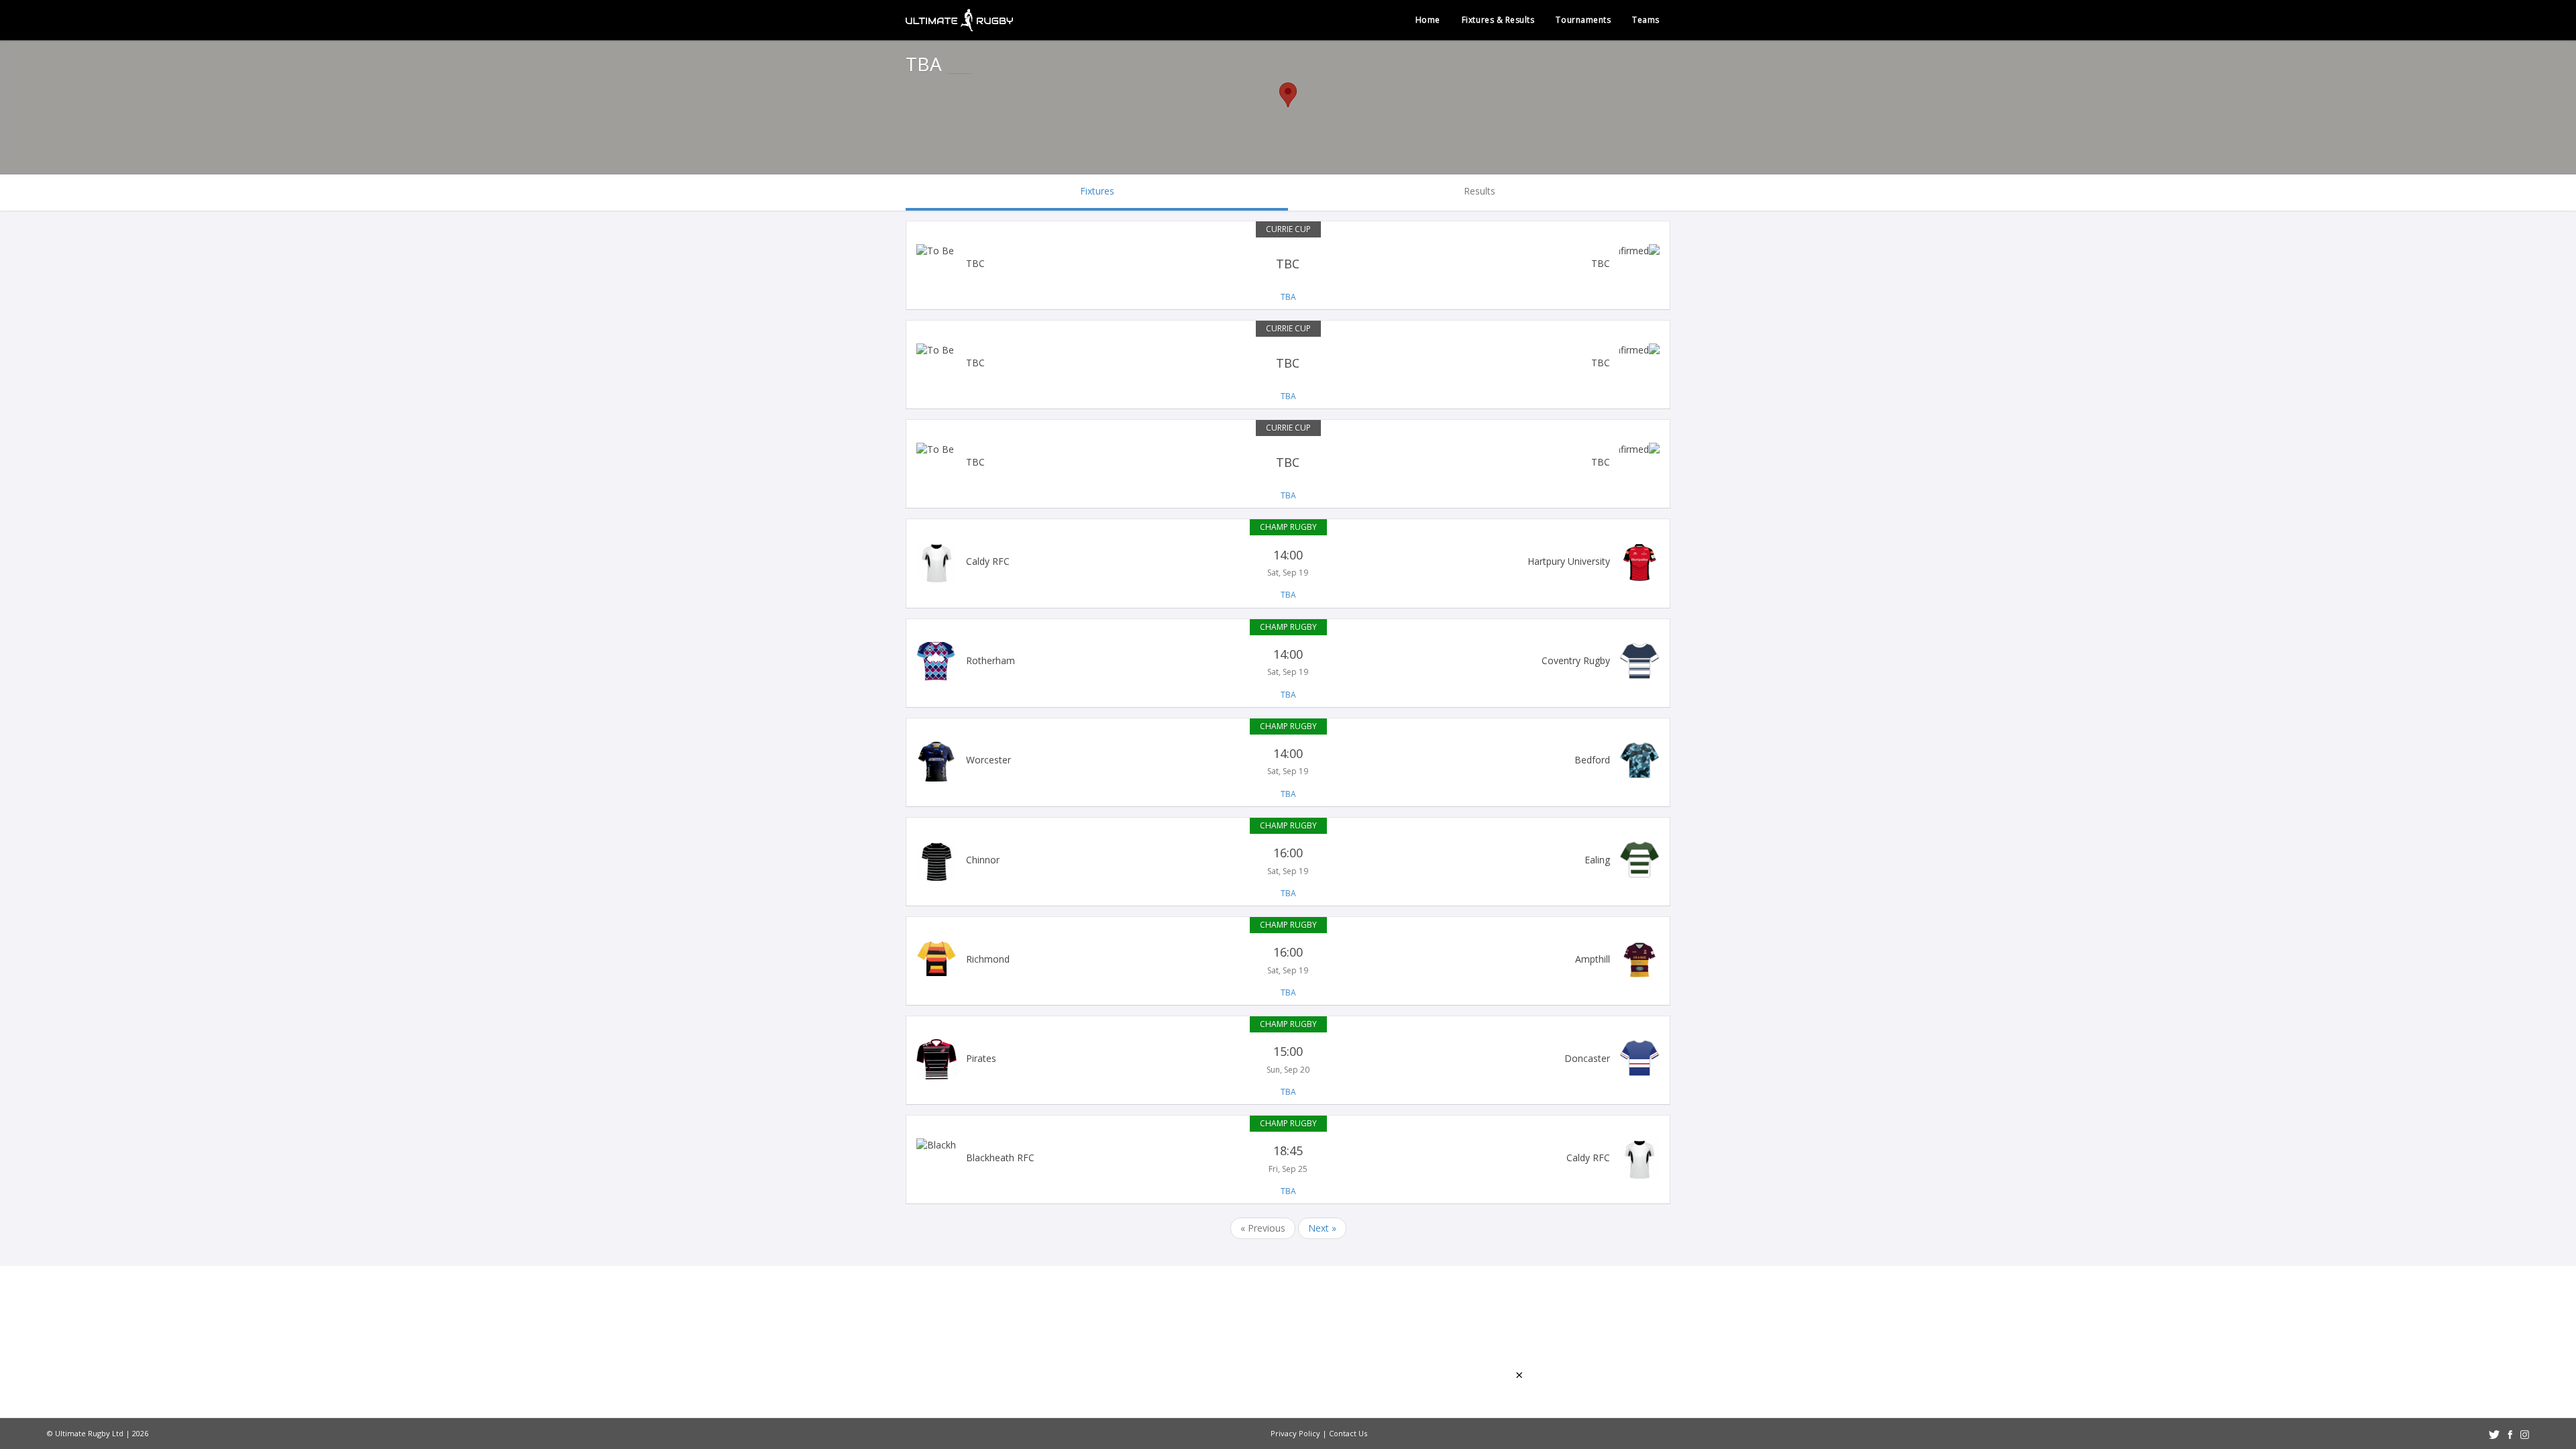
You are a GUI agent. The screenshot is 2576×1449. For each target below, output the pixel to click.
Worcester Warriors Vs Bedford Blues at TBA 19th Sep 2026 (1288, 761)
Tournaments (1583, 20)
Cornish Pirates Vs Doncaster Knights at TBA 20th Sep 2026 (1288, 1059)
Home (1428, 20)
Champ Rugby (1288, 527)
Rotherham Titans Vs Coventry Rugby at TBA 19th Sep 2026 (1288, 662)
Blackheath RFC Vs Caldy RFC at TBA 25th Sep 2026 (1288, 1159)
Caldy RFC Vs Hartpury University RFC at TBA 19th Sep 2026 (1288, 562)
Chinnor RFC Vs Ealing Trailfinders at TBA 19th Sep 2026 (1288, 861)
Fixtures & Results (1498, 20)
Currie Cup (1288, 229)
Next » (1322, 1228)
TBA (1288, 297)
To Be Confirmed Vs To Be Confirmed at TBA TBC (1288, 264)
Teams (1646, 20)
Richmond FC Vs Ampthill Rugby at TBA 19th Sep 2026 (1288, 960)
